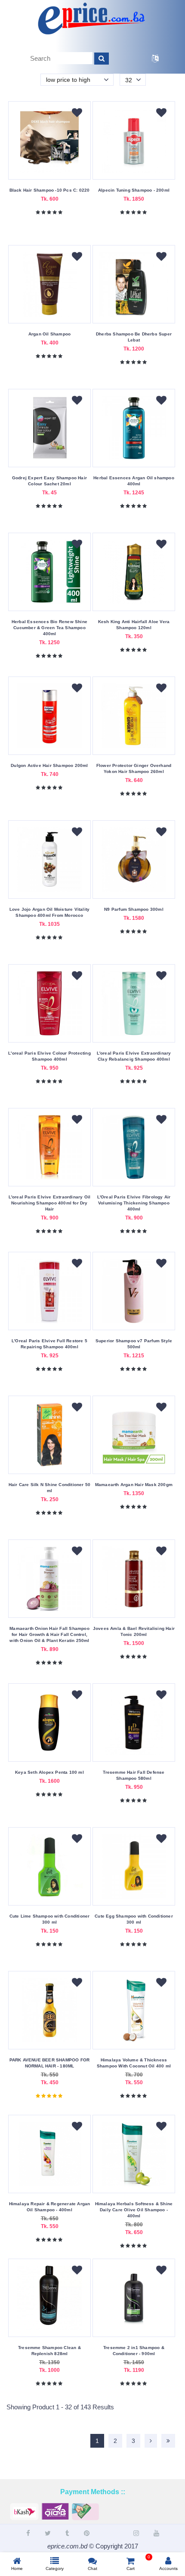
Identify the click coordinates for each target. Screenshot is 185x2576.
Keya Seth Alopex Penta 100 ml (49, 1772)
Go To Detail (49, 168)
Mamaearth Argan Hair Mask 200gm (134, 1485)
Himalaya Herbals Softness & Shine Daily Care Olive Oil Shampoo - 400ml (134, 2210)
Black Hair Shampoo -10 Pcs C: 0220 (50, 190)
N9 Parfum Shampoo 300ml (134, 909)
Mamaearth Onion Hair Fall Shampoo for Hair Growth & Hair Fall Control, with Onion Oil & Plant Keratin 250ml (49, 1634)
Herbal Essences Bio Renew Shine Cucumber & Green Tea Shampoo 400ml (49, 628)
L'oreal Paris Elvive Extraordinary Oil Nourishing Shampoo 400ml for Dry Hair (50, 1203)
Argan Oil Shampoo (49, 334)
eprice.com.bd (67, 2546)
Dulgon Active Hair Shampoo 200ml (49, 765)
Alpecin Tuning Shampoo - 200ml (134, 190)
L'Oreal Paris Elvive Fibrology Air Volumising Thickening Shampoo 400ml (134, 1203)
